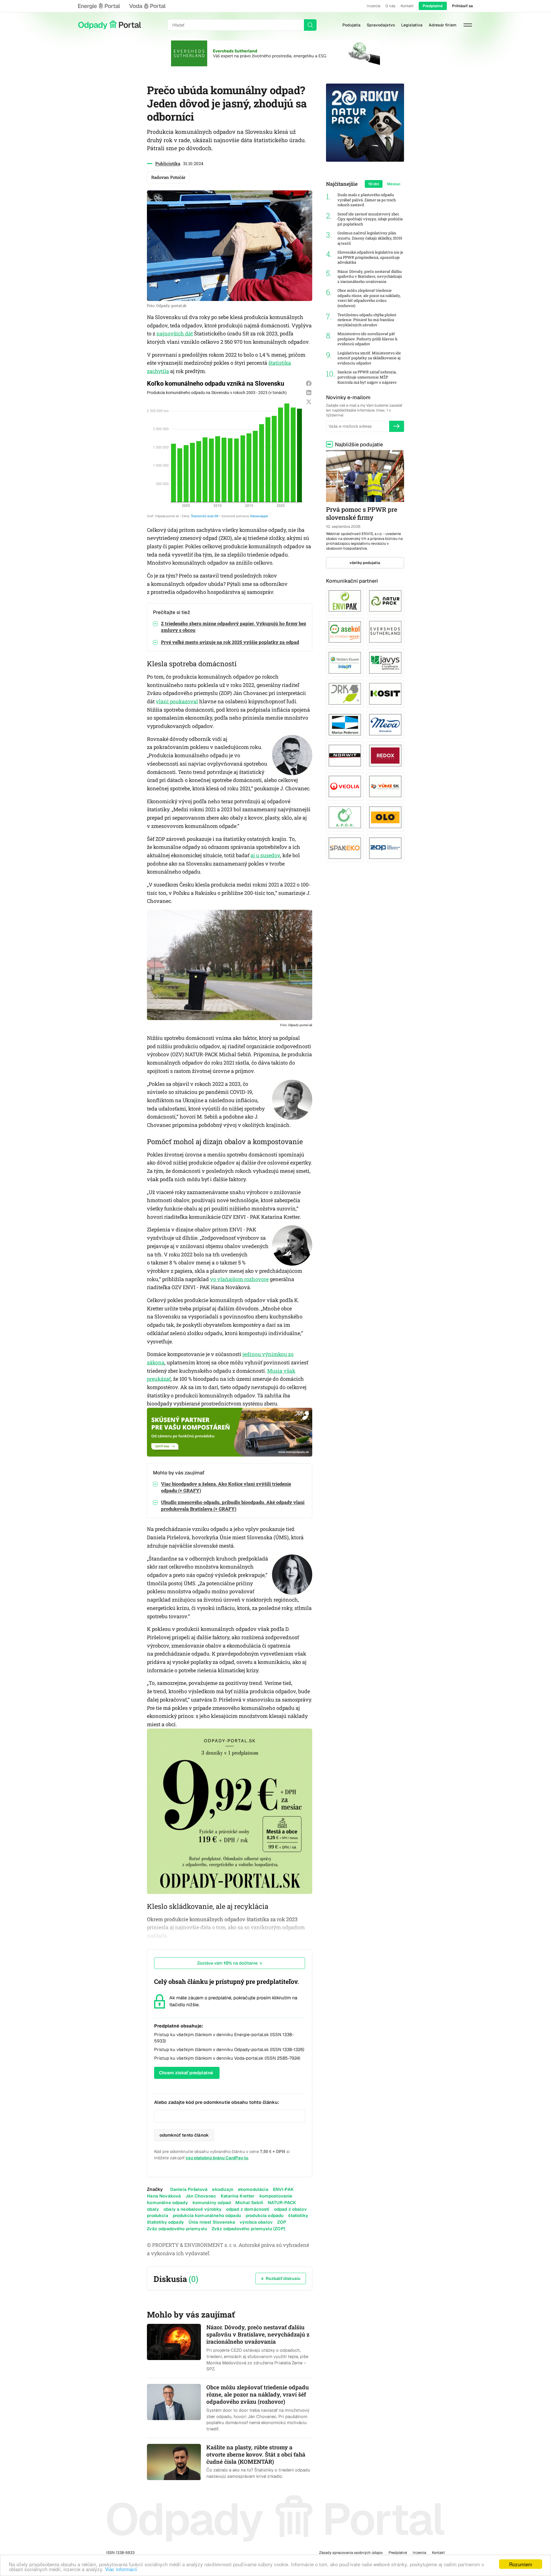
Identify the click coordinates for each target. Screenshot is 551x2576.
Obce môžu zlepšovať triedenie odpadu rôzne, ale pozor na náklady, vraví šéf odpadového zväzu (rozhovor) (369, 298)
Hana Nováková (164, 2196)
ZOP (282, 2222)
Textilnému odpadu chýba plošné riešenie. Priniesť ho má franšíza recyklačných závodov (367, 320)
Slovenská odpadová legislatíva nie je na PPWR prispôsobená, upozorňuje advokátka (370, 257)
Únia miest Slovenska (212, 2222)
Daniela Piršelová (189, 2189)
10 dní (374, 184)
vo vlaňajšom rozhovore (239, 1279)
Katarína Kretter (238, 2196)
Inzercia (374, 6)
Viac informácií (121, 2569)
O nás (390, 6)
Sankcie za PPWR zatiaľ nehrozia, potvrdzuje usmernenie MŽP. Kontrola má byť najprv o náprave (367, 377)
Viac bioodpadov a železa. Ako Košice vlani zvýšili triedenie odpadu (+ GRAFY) (226, 1487)
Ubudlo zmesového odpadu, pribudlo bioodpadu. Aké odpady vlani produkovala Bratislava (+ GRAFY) (233, 1505)
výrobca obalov (256, 2222)
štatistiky (298, 2215)
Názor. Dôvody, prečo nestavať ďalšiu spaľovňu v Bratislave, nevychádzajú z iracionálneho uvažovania (370, 277)
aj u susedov (265, 855)
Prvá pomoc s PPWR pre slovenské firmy (362, 513)
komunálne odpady (167, 2203)
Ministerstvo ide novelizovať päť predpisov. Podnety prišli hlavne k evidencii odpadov (367, 339)
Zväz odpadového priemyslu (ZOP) (249, 2229)
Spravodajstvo (381, 25)
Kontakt (407, 6)
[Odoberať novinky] (397, 426)
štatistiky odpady (165, 2222)
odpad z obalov (290, 2209)
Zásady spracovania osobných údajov (351, 2553)
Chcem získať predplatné (186, 2073)
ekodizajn (223, 2189)
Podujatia (351, 25)
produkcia (157, 2215)
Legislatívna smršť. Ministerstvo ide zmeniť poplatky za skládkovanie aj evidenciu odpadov (369, 358)
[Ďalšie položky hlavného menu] (468, 25)
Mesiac (394, 184)
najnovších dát (175, 333)
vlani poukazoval (177, 701)
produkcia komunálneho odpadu (207, 2215)
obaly (153, 2209)
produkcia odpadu (265, 2215)
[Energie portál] (99, 6)
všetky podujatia (365, 563)
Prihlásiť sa (462, 6)
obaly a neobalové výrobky (193, 2209)
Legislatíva (412, 25)
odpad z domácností (248, 2209)
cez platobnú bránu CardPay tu (217, 2158)
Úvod (110, 25)
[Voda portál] (147, 6)
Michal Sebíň (249, 2203)
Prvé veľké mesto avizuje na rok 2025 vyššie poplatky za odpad (230, 642)
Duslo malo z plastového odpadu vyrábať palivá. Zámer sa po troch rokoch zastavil (367, 200)
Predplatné (433, 6)
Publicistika (168, 163)
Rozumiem (521, 2564)
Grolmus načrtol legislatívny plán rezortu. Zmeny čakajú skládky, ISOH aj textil (370, 238)
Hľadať (310, 25)
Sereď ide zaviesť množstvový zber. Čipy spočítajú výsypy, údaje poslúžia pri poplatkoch (370, 219)
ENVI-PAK (283, 2189)
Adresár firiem (443, 25)
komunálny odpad (212, 2203)
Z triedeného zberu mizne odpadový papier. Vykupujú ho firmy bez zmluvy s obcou (234, 627)
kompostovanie (276, 2196)
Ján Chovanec (201, 2196)
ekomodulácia (253, 2189)
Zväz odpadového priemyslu (177, 2229)
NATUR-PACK (282, 2203)
